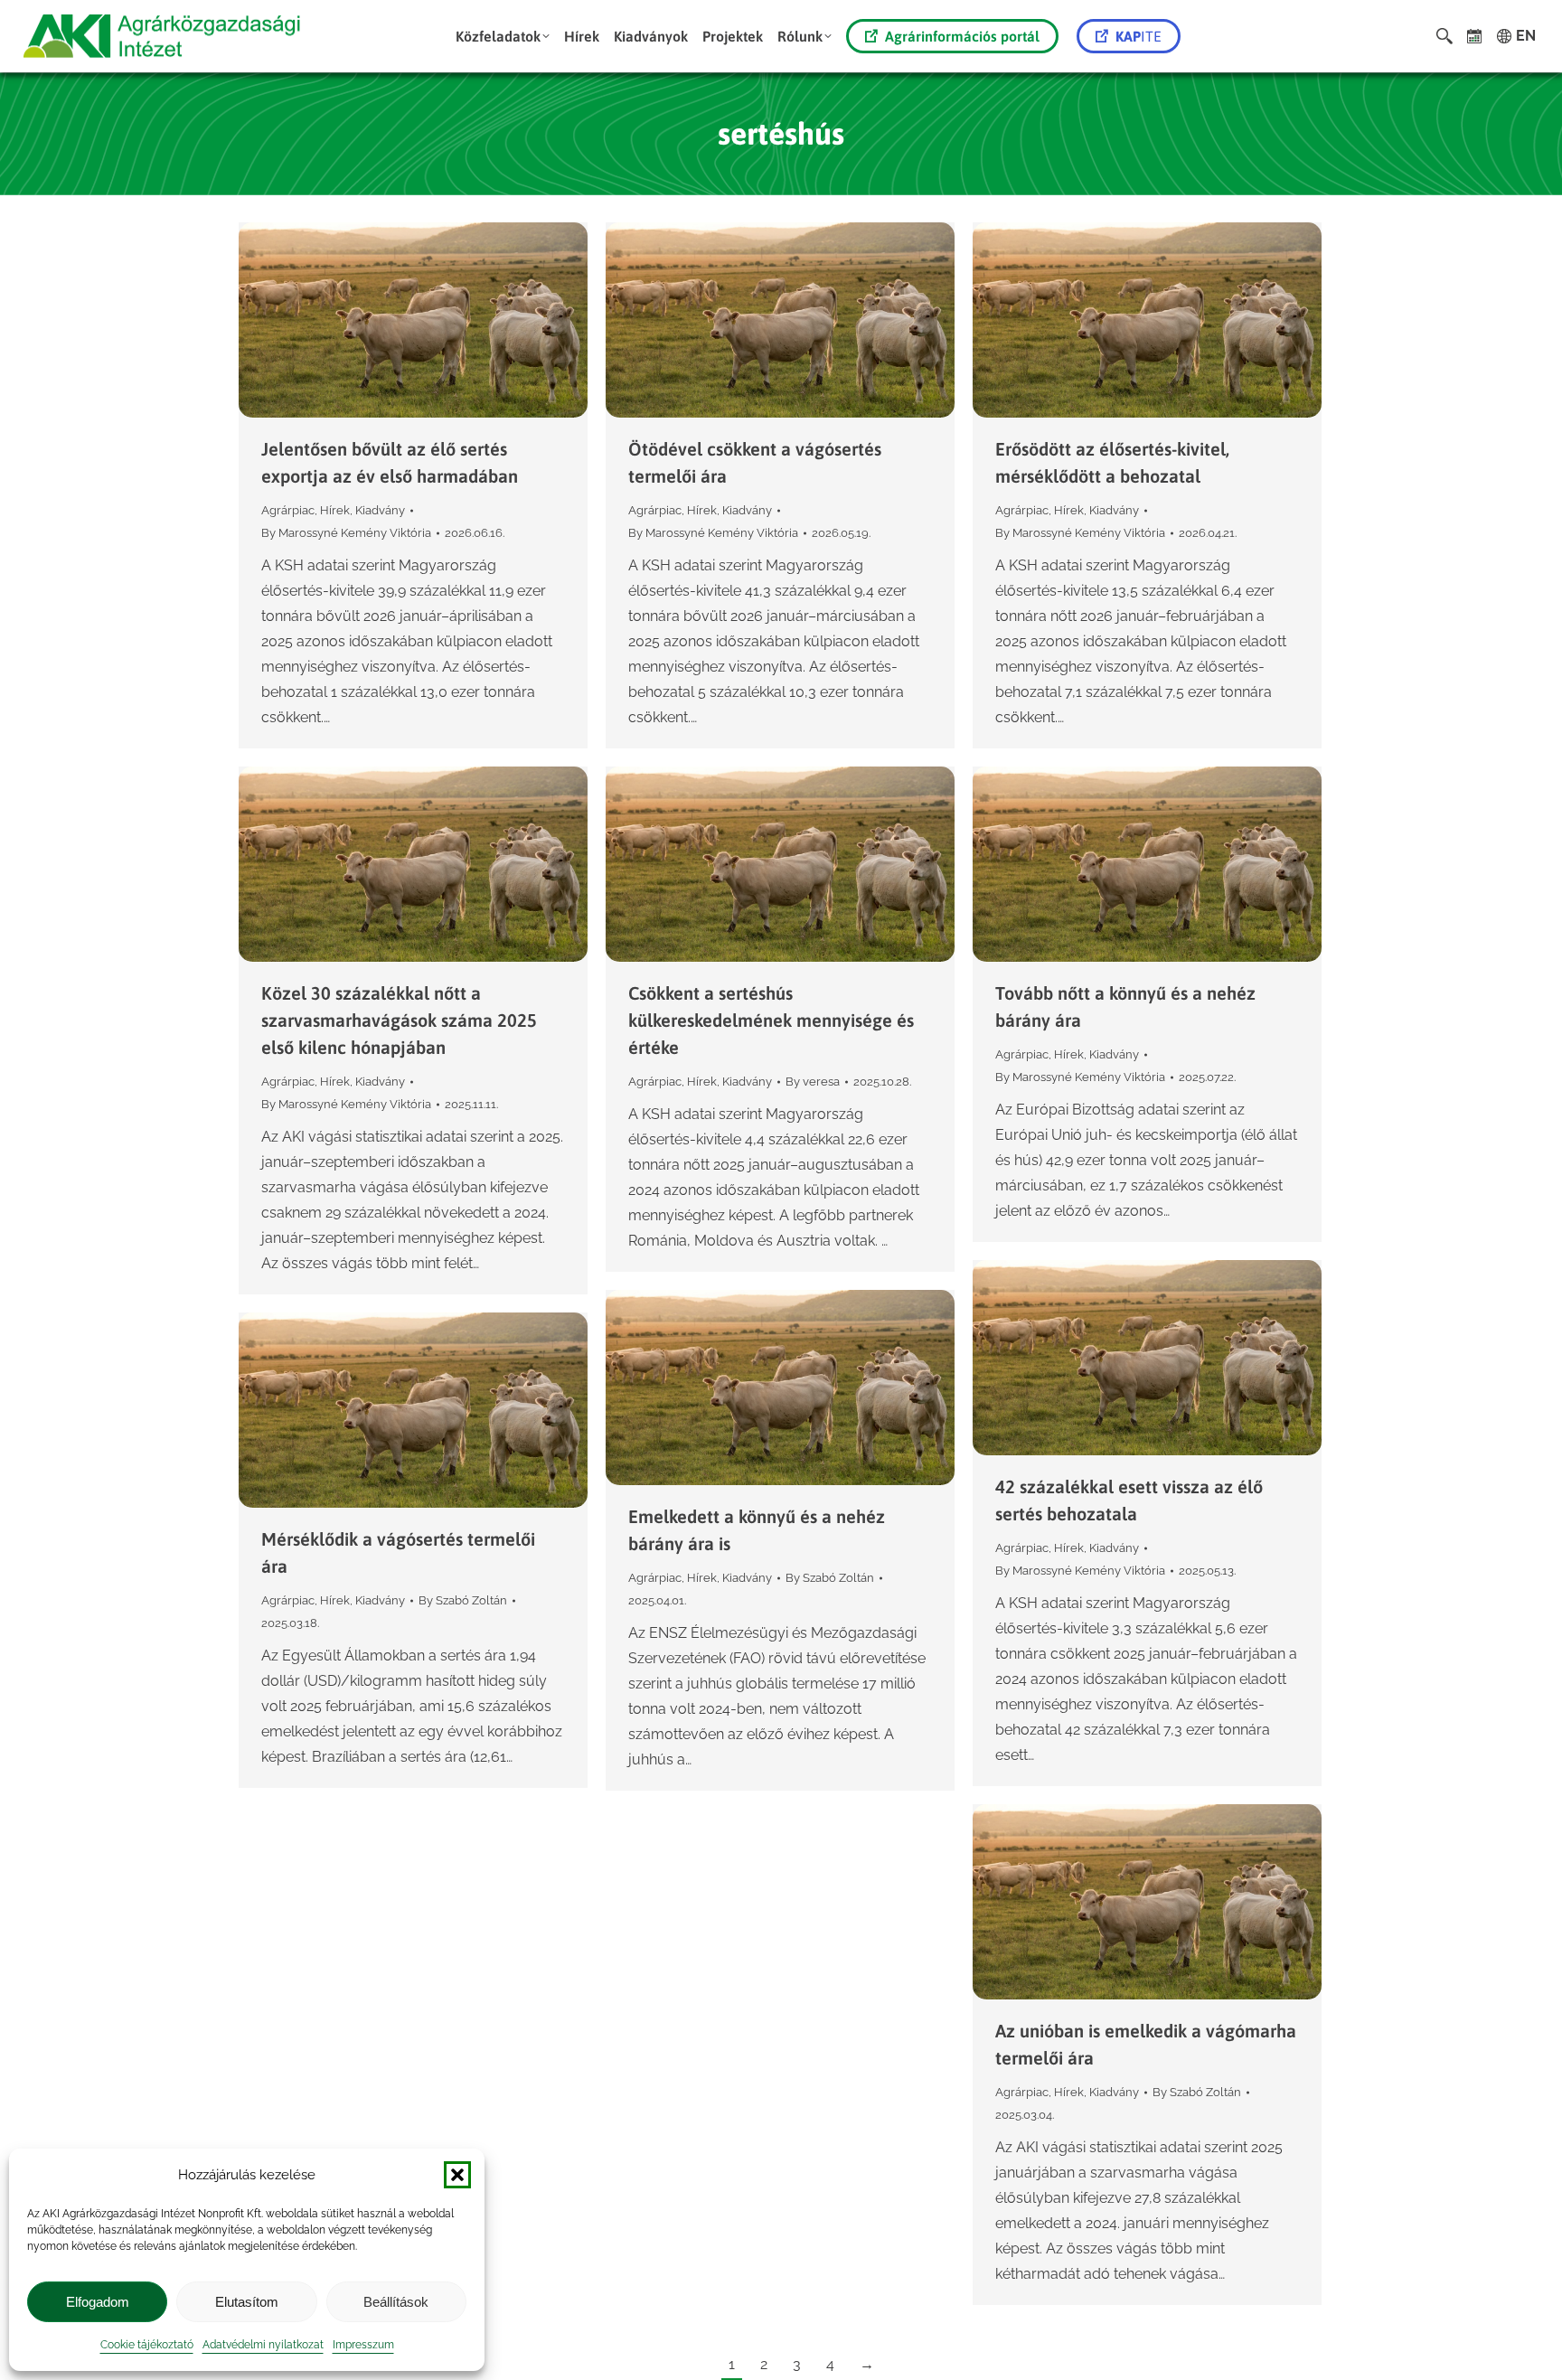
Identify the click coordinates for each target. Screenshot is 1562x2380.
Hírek (335, 510)
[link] (1475, 36)
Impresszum (363, 2345)
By (346, 533)
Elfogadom (98, 2302)
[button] (457, 2175)
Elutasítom (247, 2302)
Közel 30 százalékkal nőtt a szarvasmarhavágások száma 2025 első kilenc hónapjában (399, 1020)
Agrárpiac (288, 510)
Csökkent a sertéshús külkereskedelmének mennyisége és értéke (771, 1020)
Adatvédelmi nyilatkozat (263, 2345)
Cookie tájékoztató (147, 2345)
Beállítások (396, 2302)
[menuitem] (503, 36)
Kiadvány (380, 510)
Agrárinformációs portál (962, 36)
